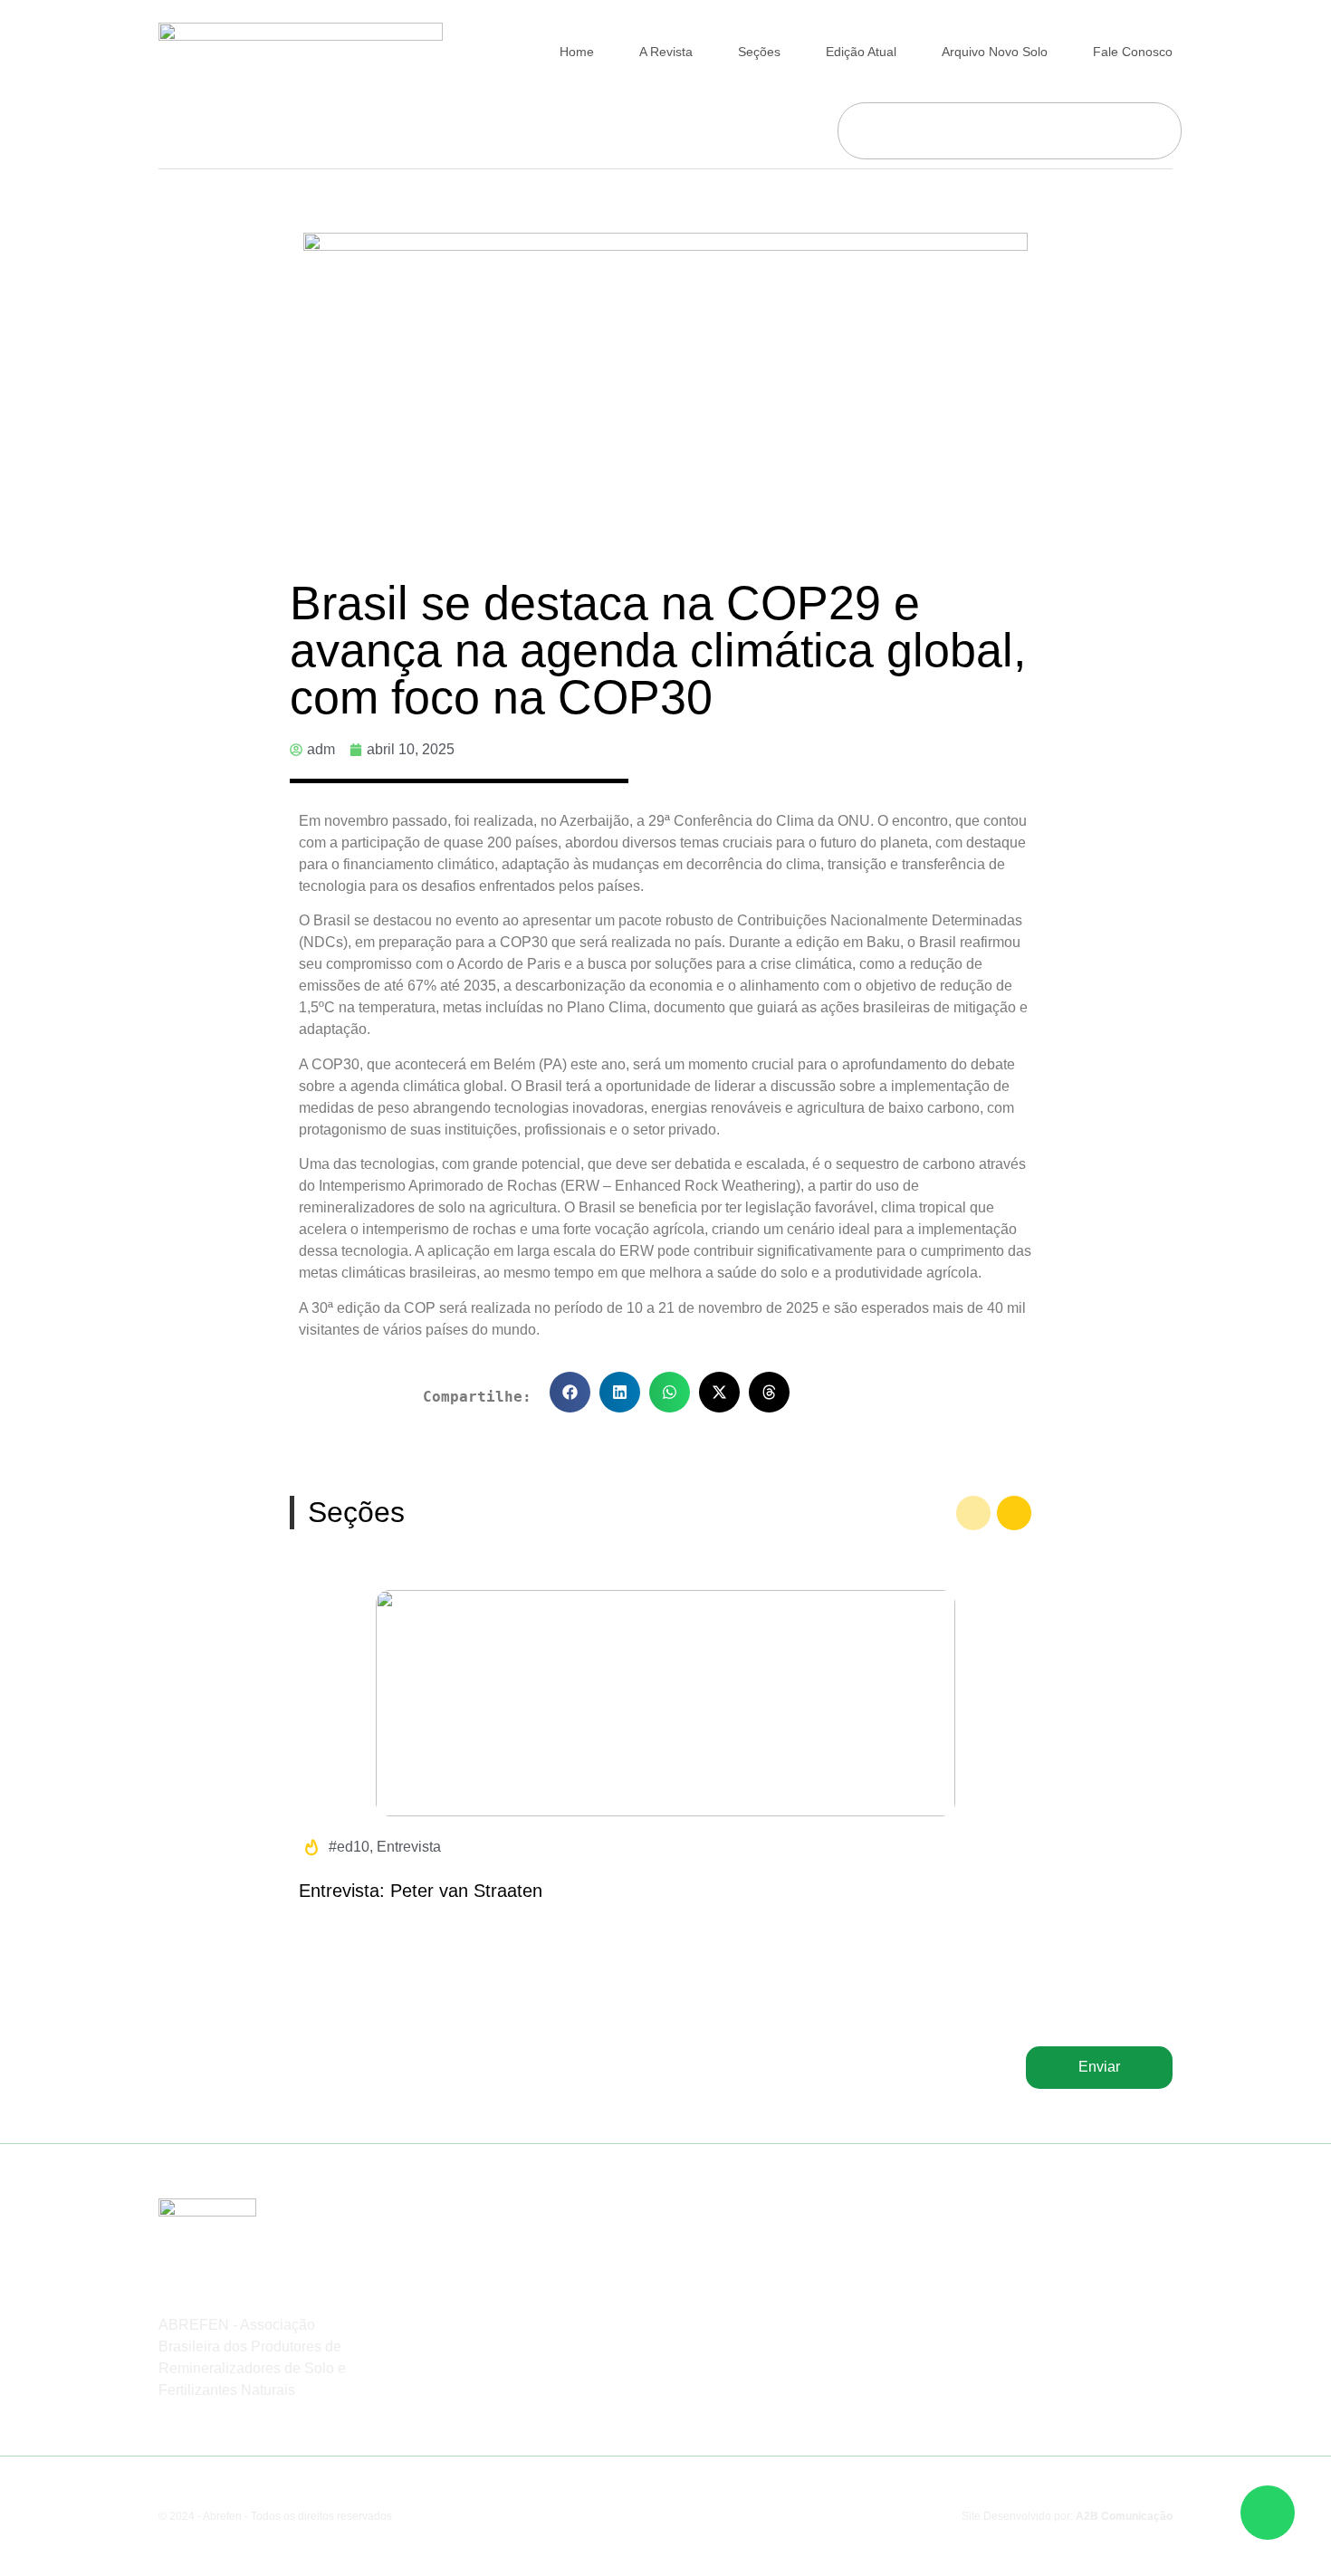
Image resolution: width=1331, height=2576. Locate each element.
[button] (570, 1392)
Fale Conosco (1133, 52)
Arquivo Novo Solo (995, 52)
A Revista (666, 52)
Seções (759, 52)
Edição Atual (861, 52)
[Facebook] (1001, 2253)
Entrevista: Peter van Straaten (421, 1891)
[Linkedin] (1112, 2253)
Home (577, 52)
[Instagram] (1038, 2253)
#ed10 (349, 1847)
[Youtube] (1149, 2253)
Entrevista (409, 1847)
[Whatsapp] (1075, 2253)
